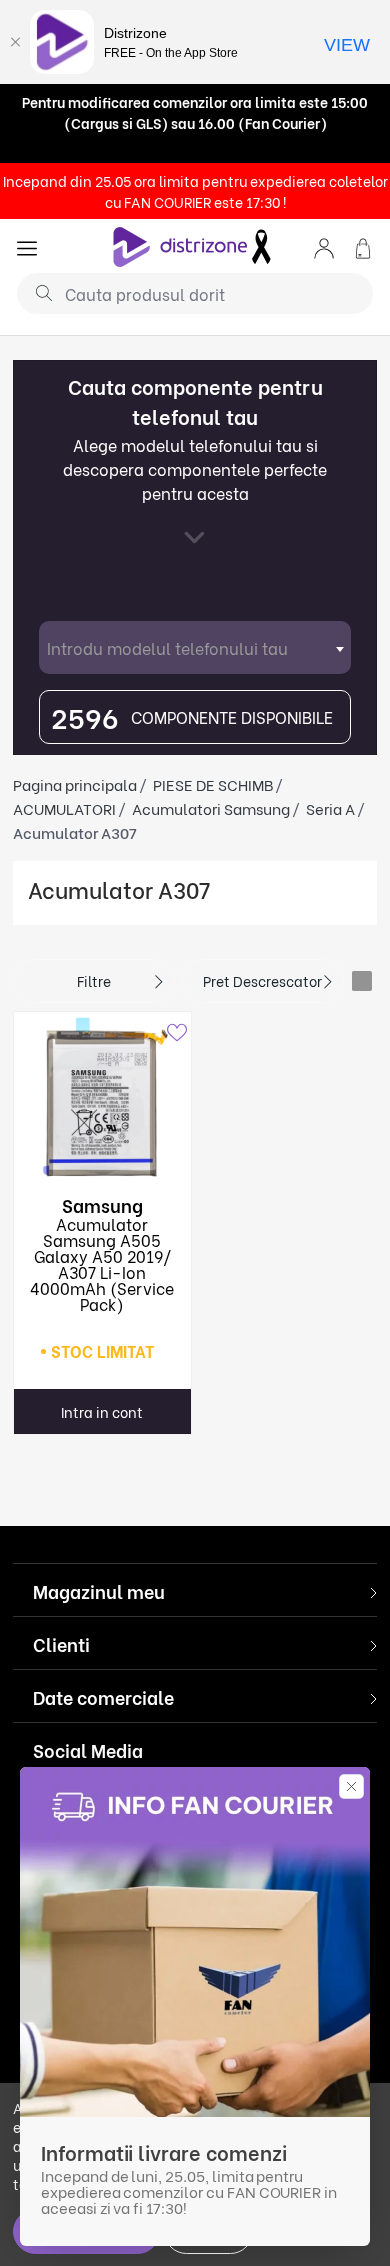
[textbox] (195, 647)
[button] (324, 246)
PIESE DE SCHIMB (213, 784)
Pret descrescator (262, 980)
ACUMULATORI (64, 808)
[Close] (15, 42)
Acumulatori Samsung (211, 808)
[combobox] (195, 647)
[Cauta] (36, 292)
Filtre (94, 980)
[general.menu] (27, 246)
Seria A (330, 808)
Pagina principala (75, 784)
